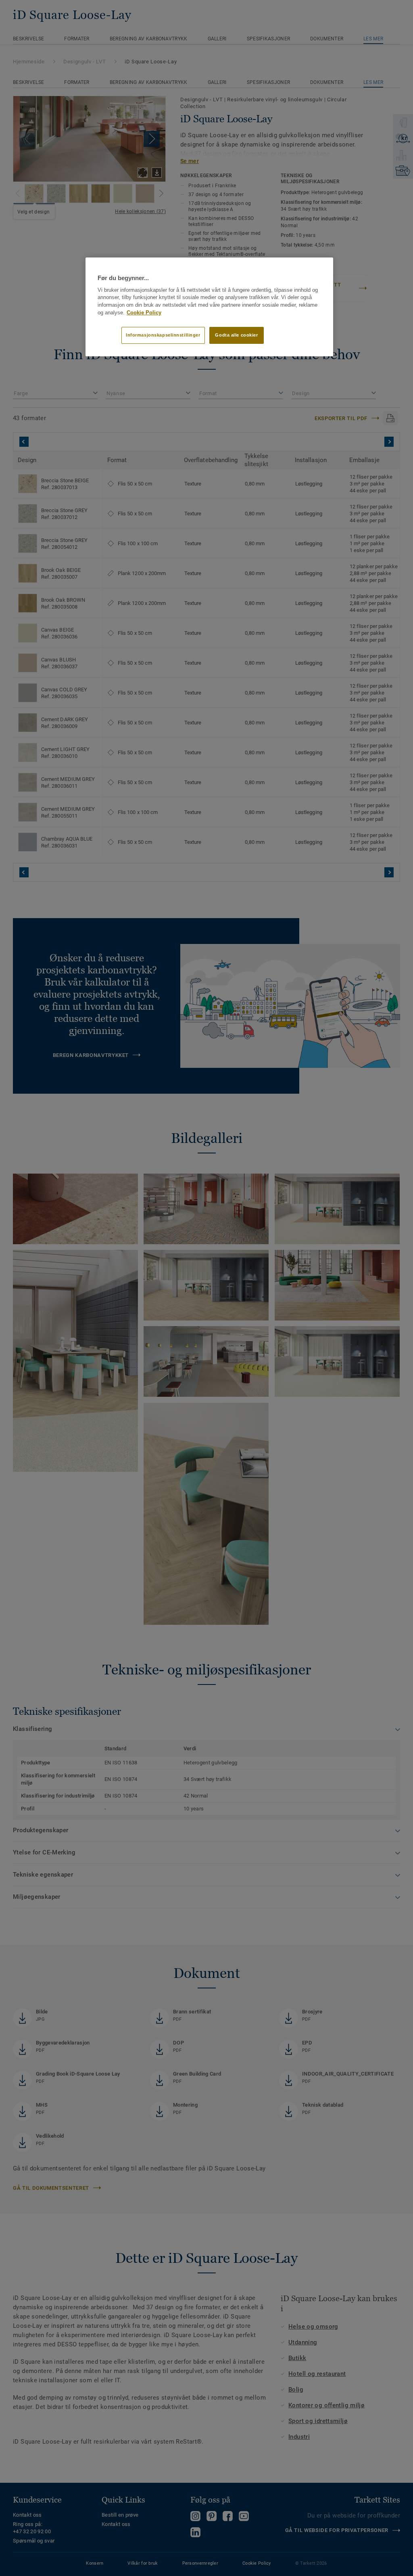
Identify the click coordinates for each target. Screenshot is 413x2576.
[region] (209, 307)
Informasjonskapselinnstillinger (163, 335)
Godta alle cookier (236, 335)
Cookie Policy (144, 313)
